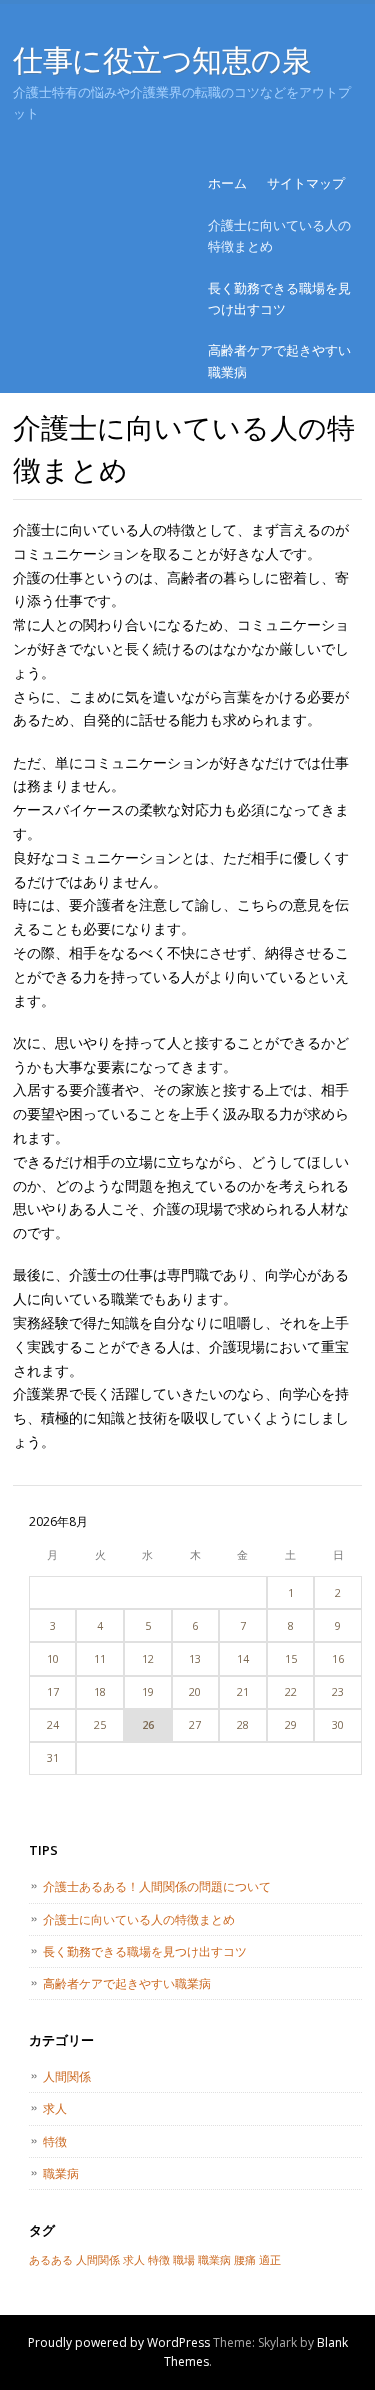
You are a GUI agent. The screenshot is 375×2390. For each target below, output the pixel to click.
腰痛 (245, 2260)
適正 (270, 2260)
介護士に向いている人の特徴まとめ (279, 235)
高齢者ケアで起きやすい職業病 (279, 360)
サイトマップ (306, 183)
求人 (55, 2108)
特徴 (55, 2141)
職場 (184, 2260)
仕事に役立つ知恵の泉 (162, 59)
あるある (51, 2260)
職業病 (61, 2173)
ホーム (227, 183)
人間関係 (67, 2076)
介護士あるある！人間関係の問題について (157, 1886)
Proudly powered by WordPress (119, 2342)
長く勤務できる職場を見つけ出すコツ (279, 298)
